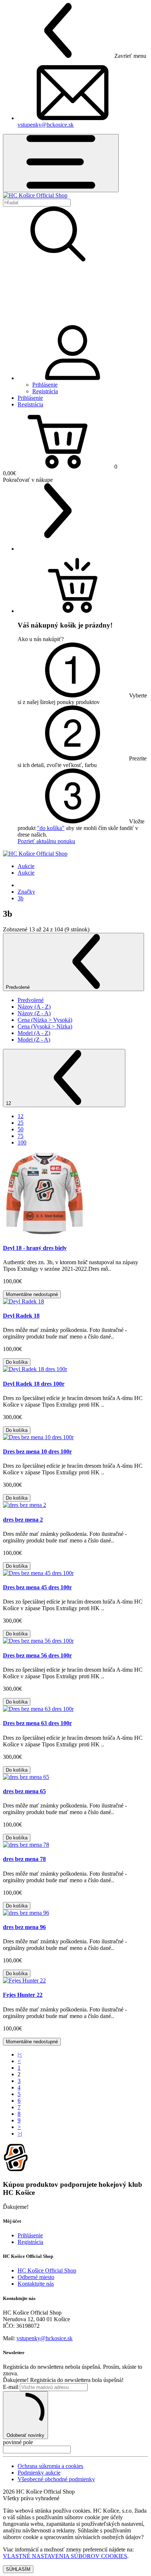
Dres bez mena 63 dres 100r (37, 1723)
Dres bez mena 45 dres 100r (37, 1587)
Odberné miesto (36, 2277)
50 (21, 1129)
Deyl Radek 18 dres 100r (34, 1384)
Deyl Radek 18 (21, 1316)
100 (22, 1142)
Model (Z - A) (34, 1040)
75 (21, 1136)
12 (9, 1103)
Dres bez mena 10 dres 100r (37, 1451)
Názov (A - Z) (34, 1007)
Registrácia (45, 391)
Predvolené (19, 987)
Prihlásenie (45, 385)
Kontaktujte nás (36, 2284)
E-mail (11, 2387)
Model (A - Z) (34, 1033)
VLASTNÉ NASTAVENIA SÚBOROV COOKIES (65, 2556)
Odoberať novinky (25, 2435)
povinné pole (18, 2442)
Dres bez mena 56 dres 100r (37, 1655)
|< (20, 2054)
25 (21, 1123)
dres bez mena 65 (24, 1791)
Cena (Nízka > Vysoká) (45, 1020)
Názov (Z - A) (34, 1013)
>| (20, 2134)
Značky (26, 892)
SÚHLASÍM (18, 2569)
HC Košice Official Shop (47, 2270)
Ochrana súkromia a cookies (50, 2466)
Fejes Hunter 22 (23, 1995)
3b (21, 898)
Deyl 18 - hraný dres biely (35, 1248)
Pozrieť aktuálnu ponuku (46, 841)
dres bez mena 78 (24, 1859)
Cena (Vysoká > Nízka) (45, 1026)
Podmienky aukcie (39, 2473)
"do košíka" (51, 828)
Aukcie (26, 866)
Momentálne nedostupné (32, 1294)
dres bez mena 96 (24, 1927)
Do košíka (17, 1362)
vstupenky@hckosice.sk (46, 125)
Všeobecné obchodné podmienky (56, 2479)
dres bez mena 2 (23, 1520)
